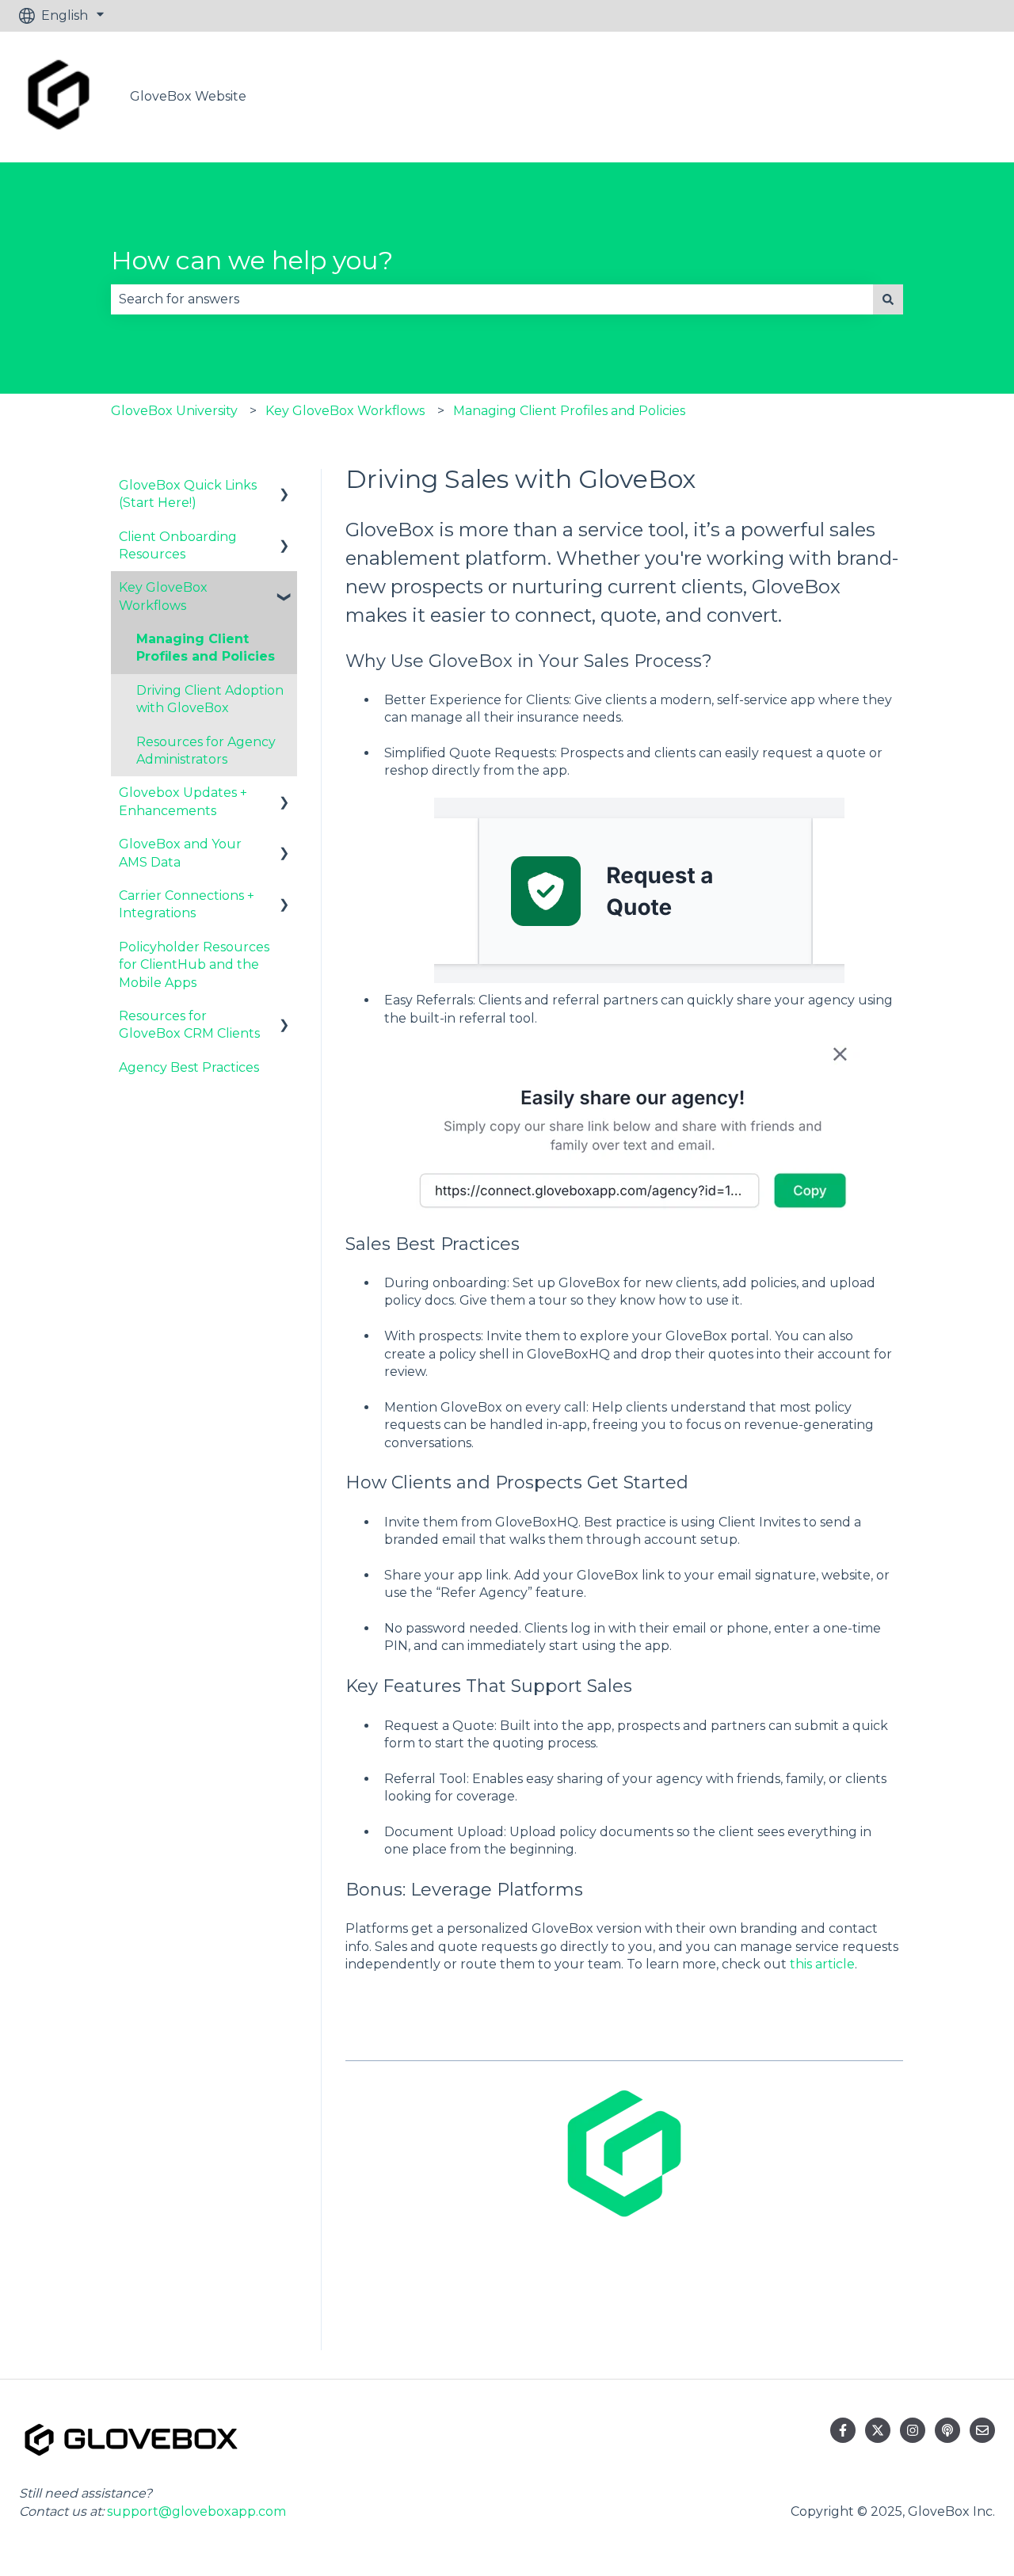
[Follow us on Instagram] (913, 2430)
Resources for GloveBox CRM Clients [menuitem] (189, 1025)
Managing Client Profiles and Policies (569, 411)
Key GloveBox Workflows (345, 411)
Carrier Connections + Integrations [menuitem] (187, 904)
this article (822, 1964)
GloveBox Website (188, 96)
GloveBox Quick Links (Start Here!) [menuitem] (188, 494)
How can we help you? (252, 260)
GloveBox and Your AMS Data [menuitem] (180, 853)
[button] (284, 487)
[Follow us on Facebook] (843, 2430)
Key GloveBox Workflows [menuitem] (163, 596)
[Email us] (982, 2430)
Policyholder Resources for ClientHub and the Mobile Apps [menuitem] (194, 965)
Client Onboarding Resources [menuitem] (178, 545)
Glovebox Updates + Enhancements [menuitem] (183, 801)
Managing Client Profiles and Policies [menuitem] (206, 648)
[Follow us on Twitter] (878, 2430)
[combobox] (492, 299)
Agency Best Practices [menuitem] (189, 1067)
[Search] (888, 299)
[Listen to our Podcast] (947, 2430)
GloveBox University (174, 411)
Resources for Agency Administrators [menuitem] (206, 751)
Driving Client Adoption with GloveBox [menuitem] (210, 699)
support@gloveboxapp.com (196, 2511)
